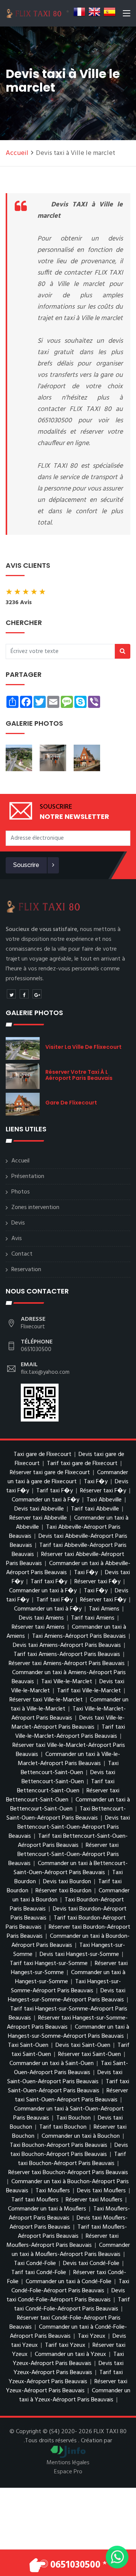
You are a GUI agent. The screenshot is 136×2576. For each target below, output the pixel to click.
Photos (21, 1192)
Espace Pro (68, 2472)
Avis (17, 1239)
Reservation (26, 1270)
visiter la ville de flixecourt (83, 1047)
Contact (22, 1254)
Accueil (17, 153)
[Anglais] (94, 12)
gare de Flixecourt (71, 1103)
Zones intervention (35, 1208)
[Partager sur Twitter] (11, 994)
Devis (18, 1223)
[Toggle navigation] (127, 15)
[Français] (79, 12)
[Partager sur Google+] (37, 994)
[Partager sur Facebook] (24, 994)
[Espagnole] (110, 12)
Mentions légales (68, 2463)
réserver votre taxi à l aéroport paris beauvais (79, 1075)
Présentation (28, 1176)
